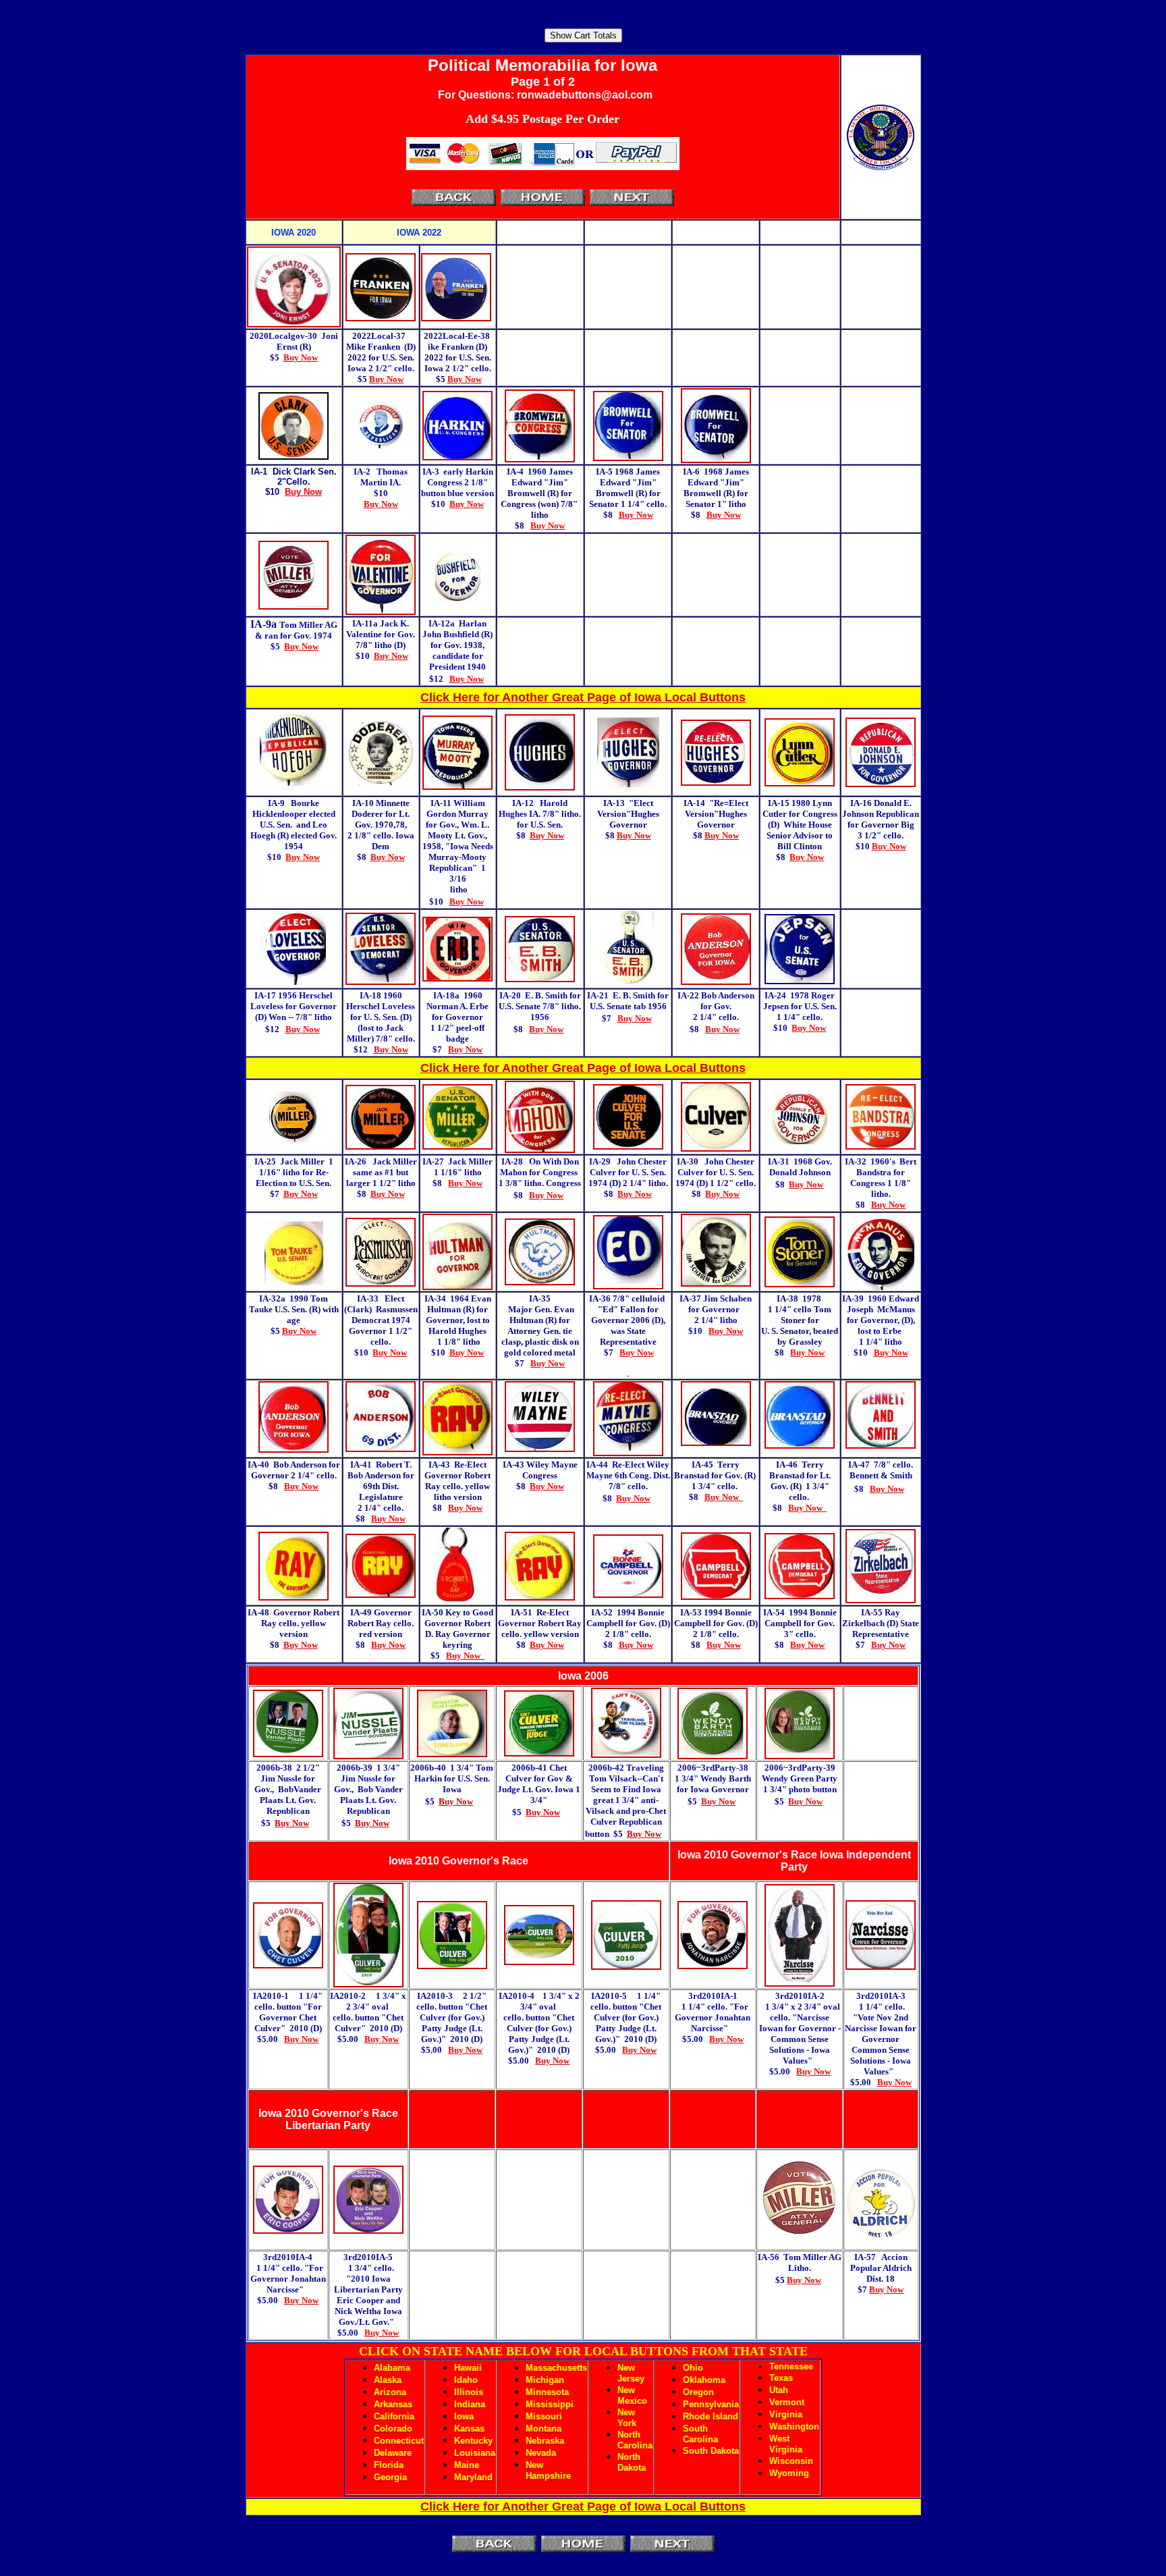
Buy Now (292, 1823)
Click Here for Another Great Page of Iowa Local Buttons (583, 697)
